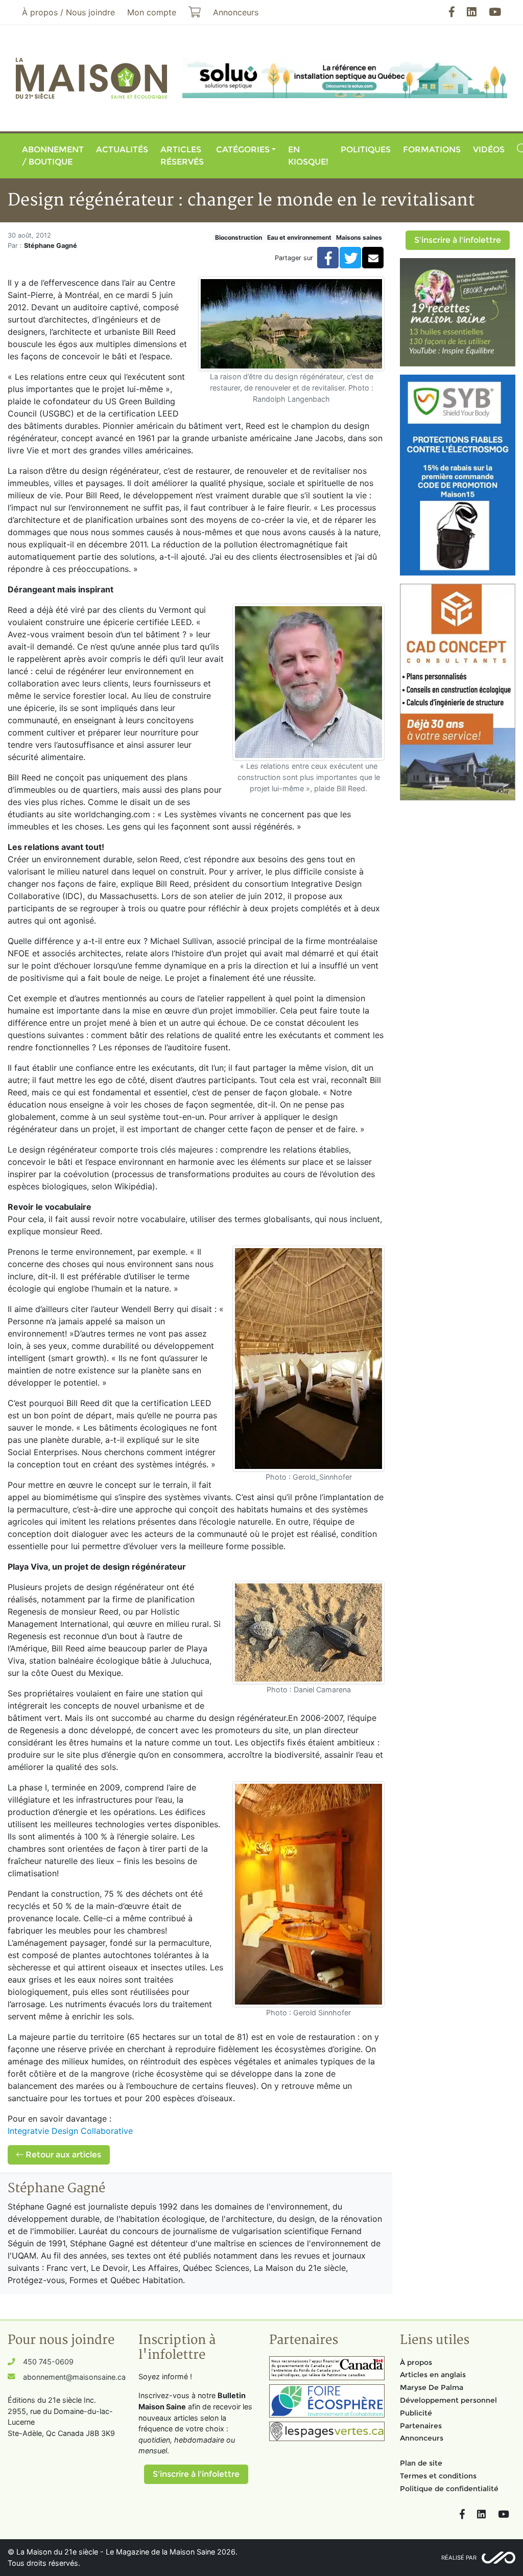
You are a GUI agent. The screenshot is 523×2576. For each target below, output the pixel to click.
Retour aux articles (62, 2155)
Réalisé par (459, 2558)
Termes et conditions (438, 2476)
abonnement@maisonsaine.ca (74, 2377)
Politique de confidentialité (449, 2489)
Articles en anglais (433, 2375)
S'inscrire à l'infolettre (458, 240)
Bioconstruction (239, 237)
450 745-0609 (48, 2362)
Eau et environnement (299, 237)
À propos (416, 2362)
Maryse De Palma (432, 2387)
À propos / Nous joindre (68, 12)
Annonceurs (422, 2438)
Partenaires (421, 2426)
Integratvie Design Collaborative (72, 2131)
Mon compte (152, 12)
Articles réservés (182, 156)
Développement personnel (448, 2400)
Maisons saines (359, 237)
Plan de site (421, 2463)
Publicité (416, 2413)
